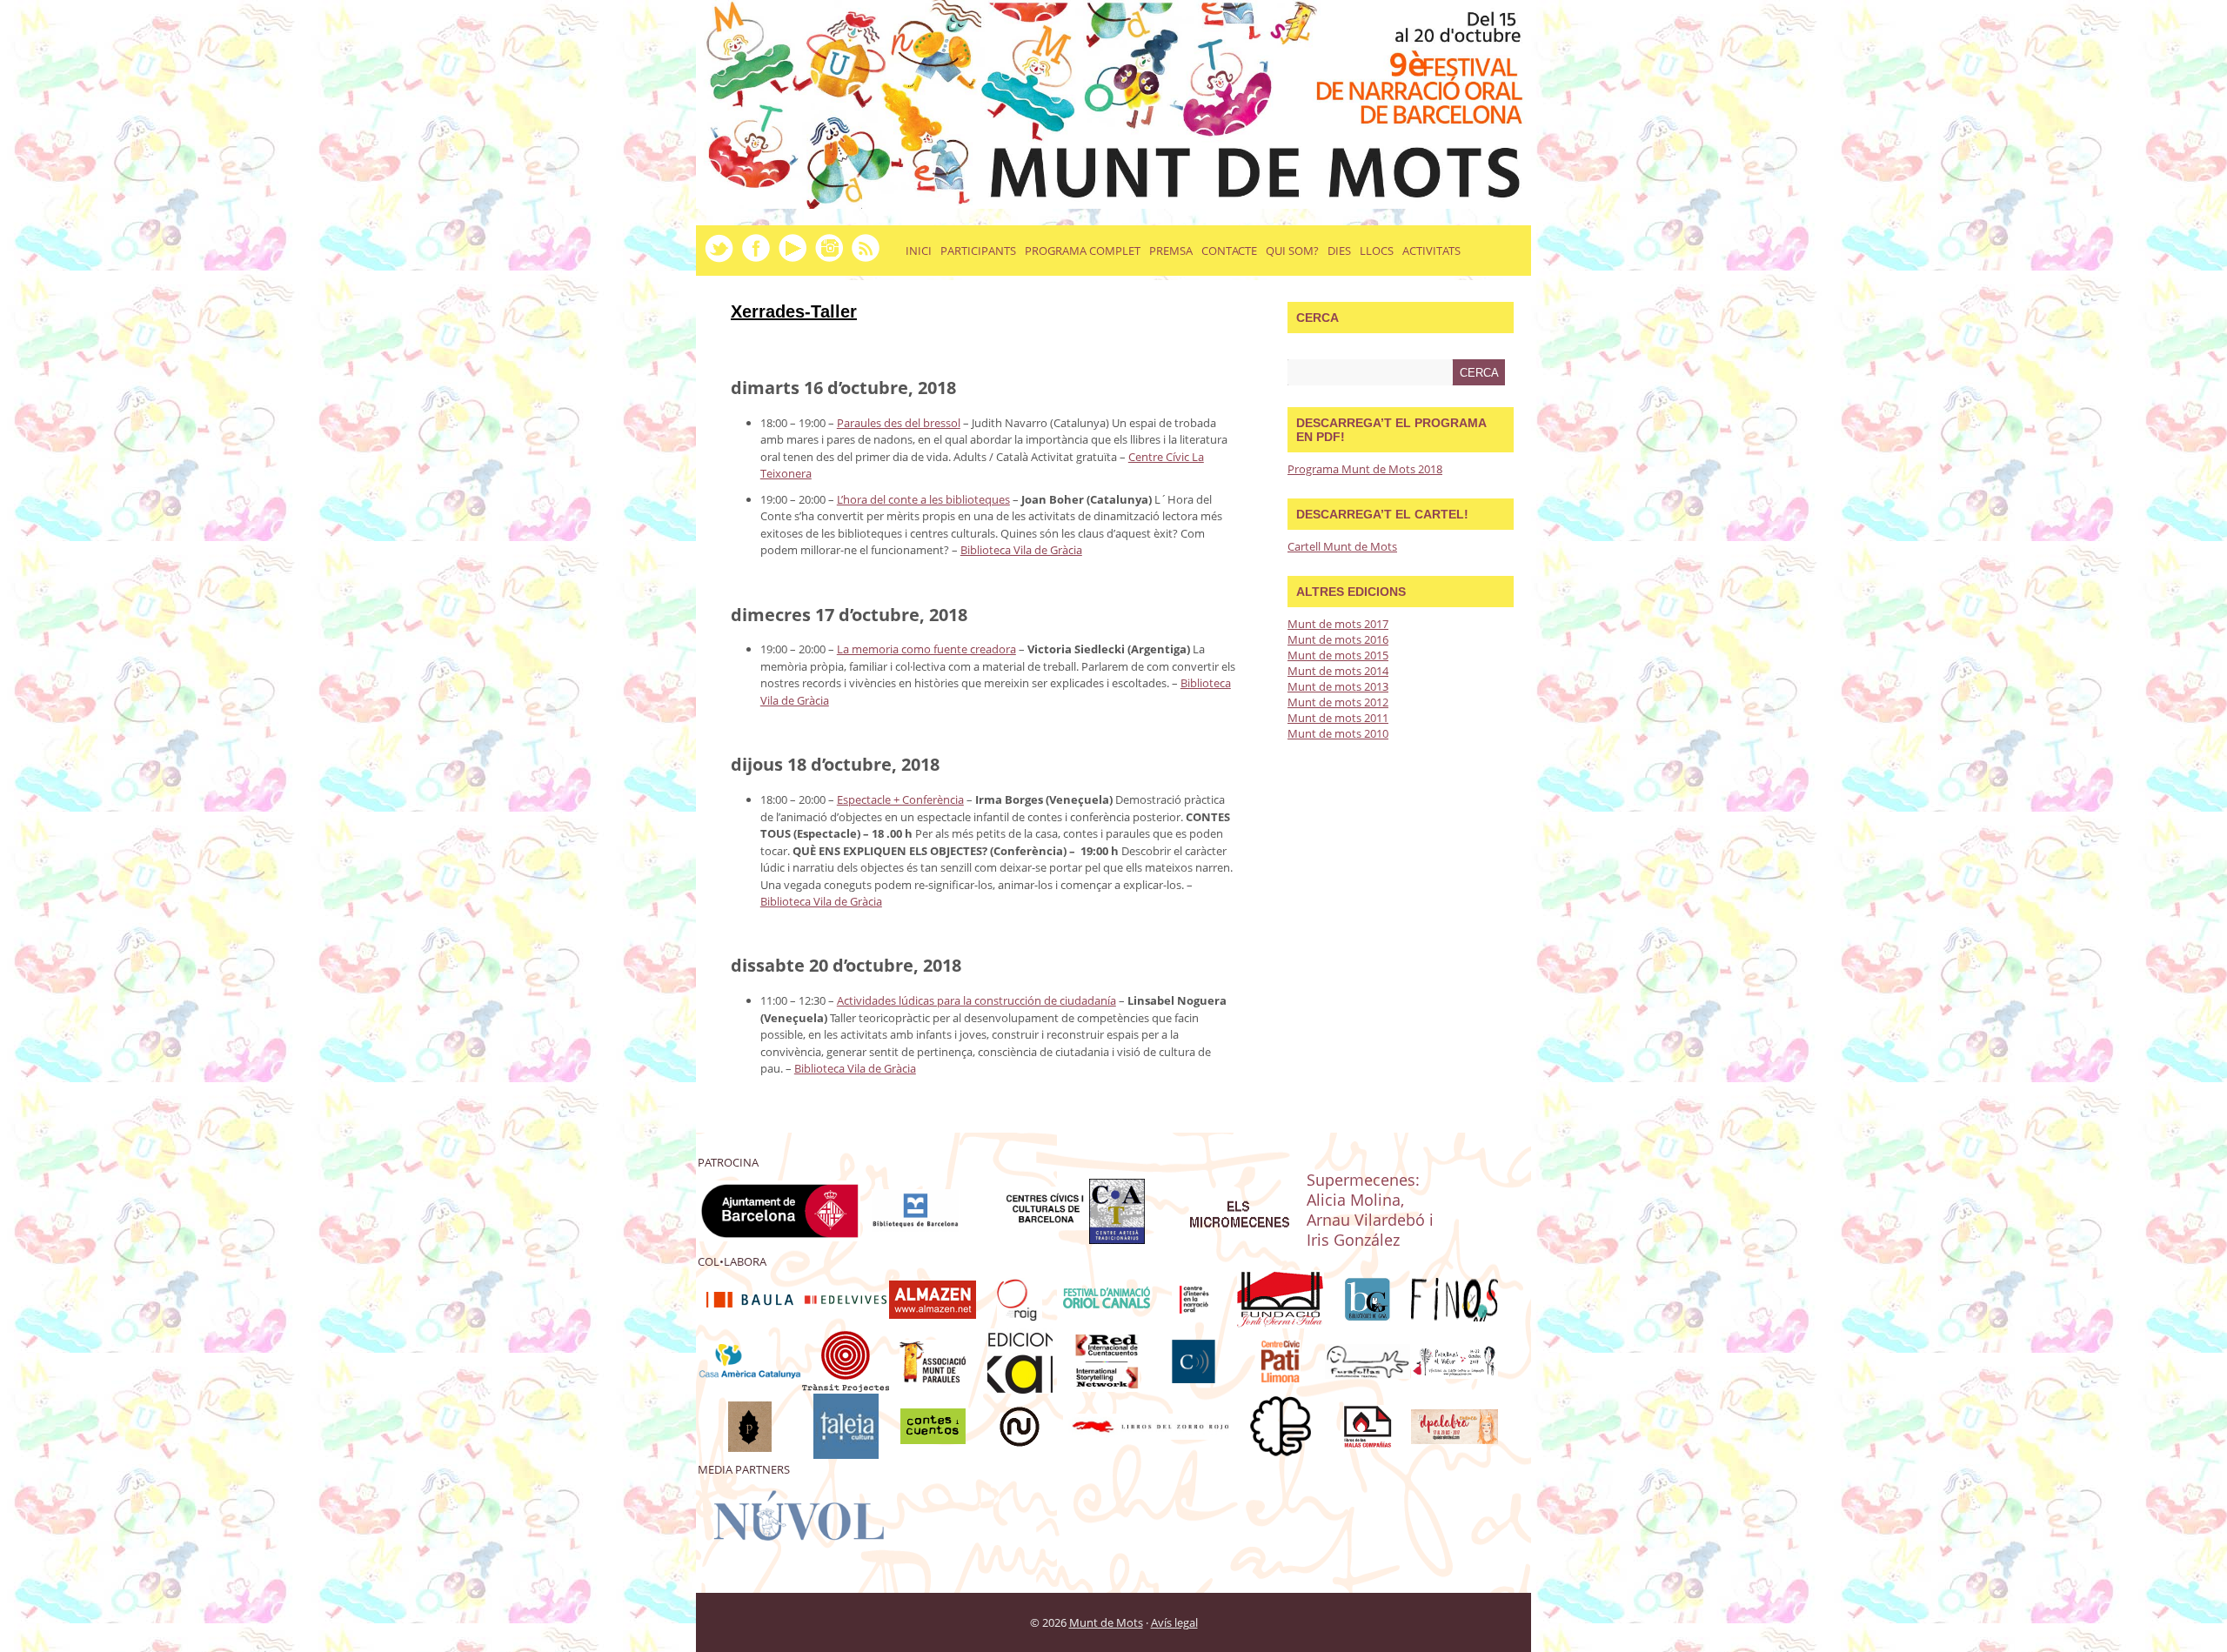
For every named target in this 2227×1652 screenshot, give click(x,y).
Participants (978, 251)
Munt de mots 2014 (1338, 671)
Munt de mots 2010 (1338, 733)
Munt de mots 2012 (1338, 702)
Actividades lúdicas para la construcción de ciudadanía (976, 1000)
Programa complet (1083, 251)
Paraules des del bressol (899, 423)
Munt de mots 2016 (1338, 639)
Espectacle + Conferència (900, 799)
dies (1339, 251)
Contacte (1229, 251)
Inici (919, 251)
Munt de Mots (1106, 1622)
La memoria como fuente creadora (926, 649)
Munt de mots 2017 (1338, 624)
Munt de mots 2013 (1338, 686)
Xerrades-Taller (794, 311)
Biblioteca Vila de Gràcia (1021, 550)
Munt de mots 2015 (1338, 655)
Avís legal (1174, 1622)
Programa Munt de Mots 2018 (1365, 469)
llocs (1377, 251)
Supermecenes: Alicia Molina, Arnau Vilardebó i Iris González (1370, 1209)
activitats (1431, 251)
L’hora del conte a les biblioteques (923, 499)
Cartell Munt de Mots (1342, 546)
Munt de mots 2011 (1338, 718)
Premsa (1171, 251)
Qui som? (1292, 251)
